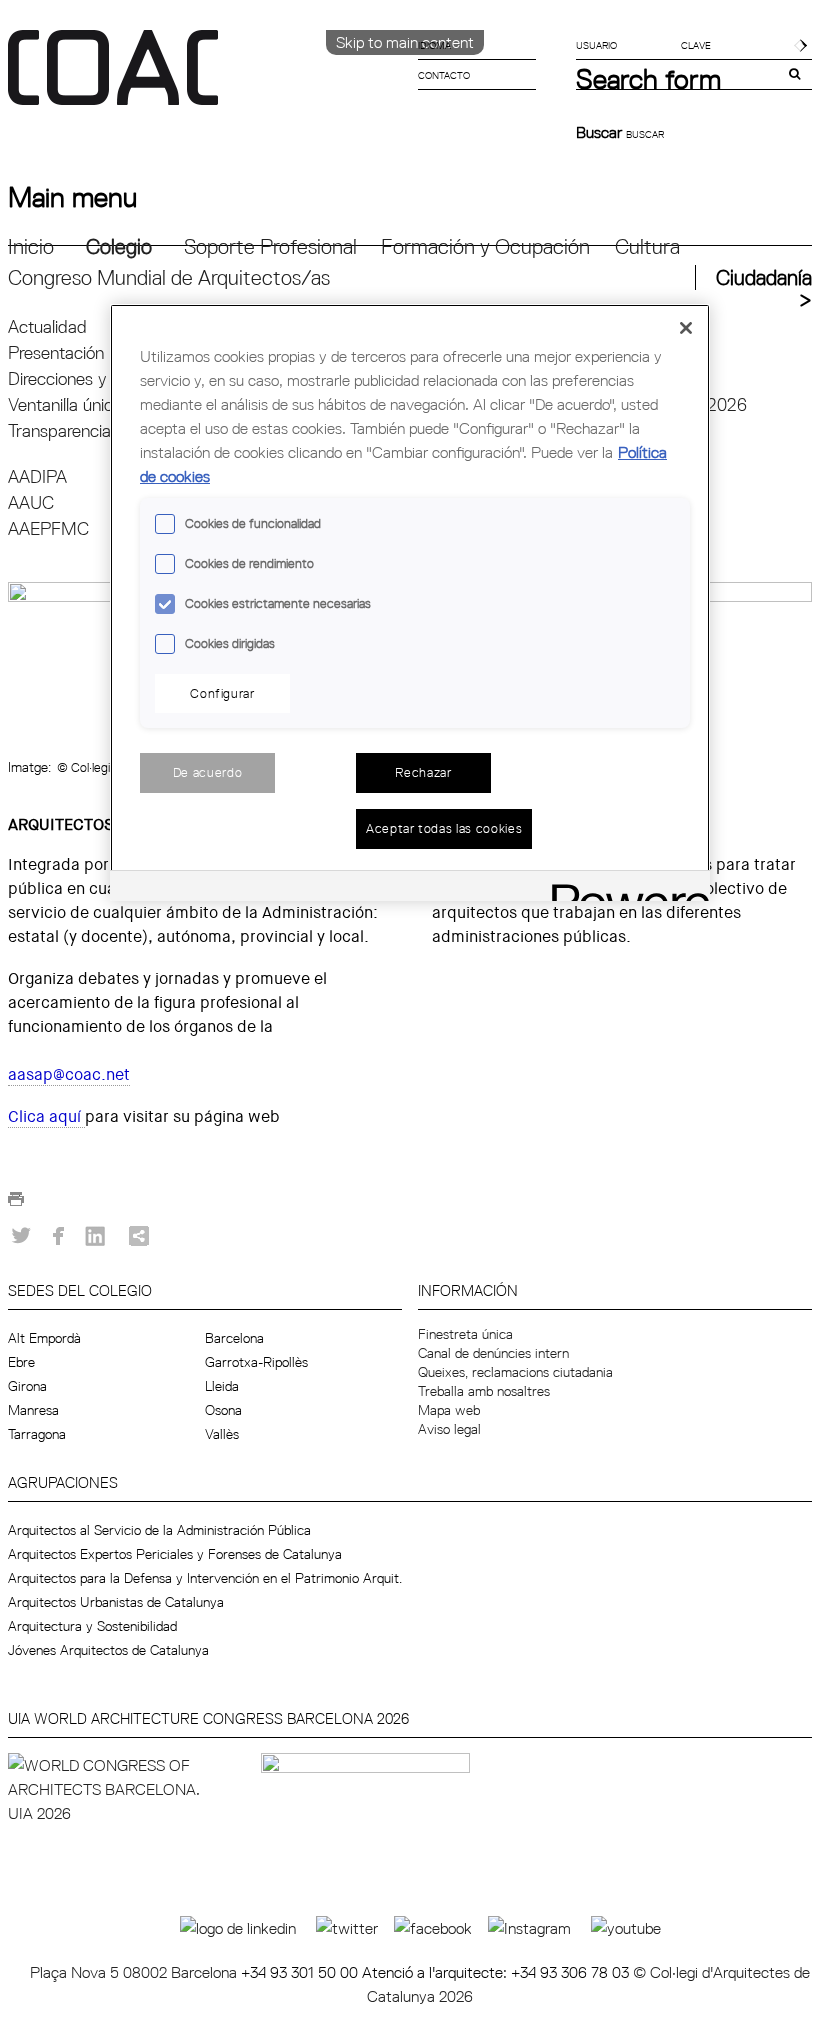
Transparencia (59, 430)
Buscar (601, 132)
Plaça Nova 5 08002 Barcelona (135, 1972)
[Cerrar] (686, 328)
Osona (223, 1410)
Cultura (647, 246)
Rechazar (423, 772)
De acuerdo (208, 772)
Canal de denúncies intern (493, 1353)
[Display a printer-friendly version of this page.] (16, 1205)
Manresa (33, 1410)
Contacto (444, 75)
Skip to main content (405, 42)
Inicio (31, 246)
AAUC (31, 502)
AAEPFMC (48, 528)
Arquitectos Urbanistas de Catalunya (116, 1602)
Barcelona (234, 1338)
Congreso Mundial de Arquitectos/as (169, 277)
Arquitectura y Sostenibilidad (92, 1626)
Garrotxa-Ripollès (256, 1362)
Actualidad (47, 326)
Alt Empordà (44, 1338)
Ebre (21, 1362)
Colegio (119, 246)
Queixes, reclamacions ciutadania (515, 1372)
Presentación (56, 352)
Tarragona (37, 1434)
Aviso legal (449, 1429)
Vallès (222, 1434)
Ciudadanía (764, 277)
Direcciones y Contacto (94, 378)
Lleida (222, 1386)
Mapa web (449, 1410)
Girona (27, 1386)
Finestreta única (465, 1334)
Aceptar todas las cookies (444, 828)
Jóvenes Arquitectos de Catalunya (108, 1650)
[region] (410, 602)
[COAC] (209, 79)
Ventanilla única (65, 404)
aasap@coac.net (69, 1074)
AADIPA (37, 476)
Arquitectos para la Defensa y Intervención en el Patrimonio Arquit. (205, 1578)
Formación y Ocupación (485, 246)
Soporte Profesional (270, 246)
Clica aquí (46, 1116)
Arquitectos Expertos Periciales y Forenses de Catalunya (175, 1554)
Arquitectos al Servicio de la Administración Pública (159, 1530)
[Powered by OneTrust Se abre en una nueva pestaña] (624, 888)
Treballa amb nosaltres (484, 1391)
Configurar (222, 693)
